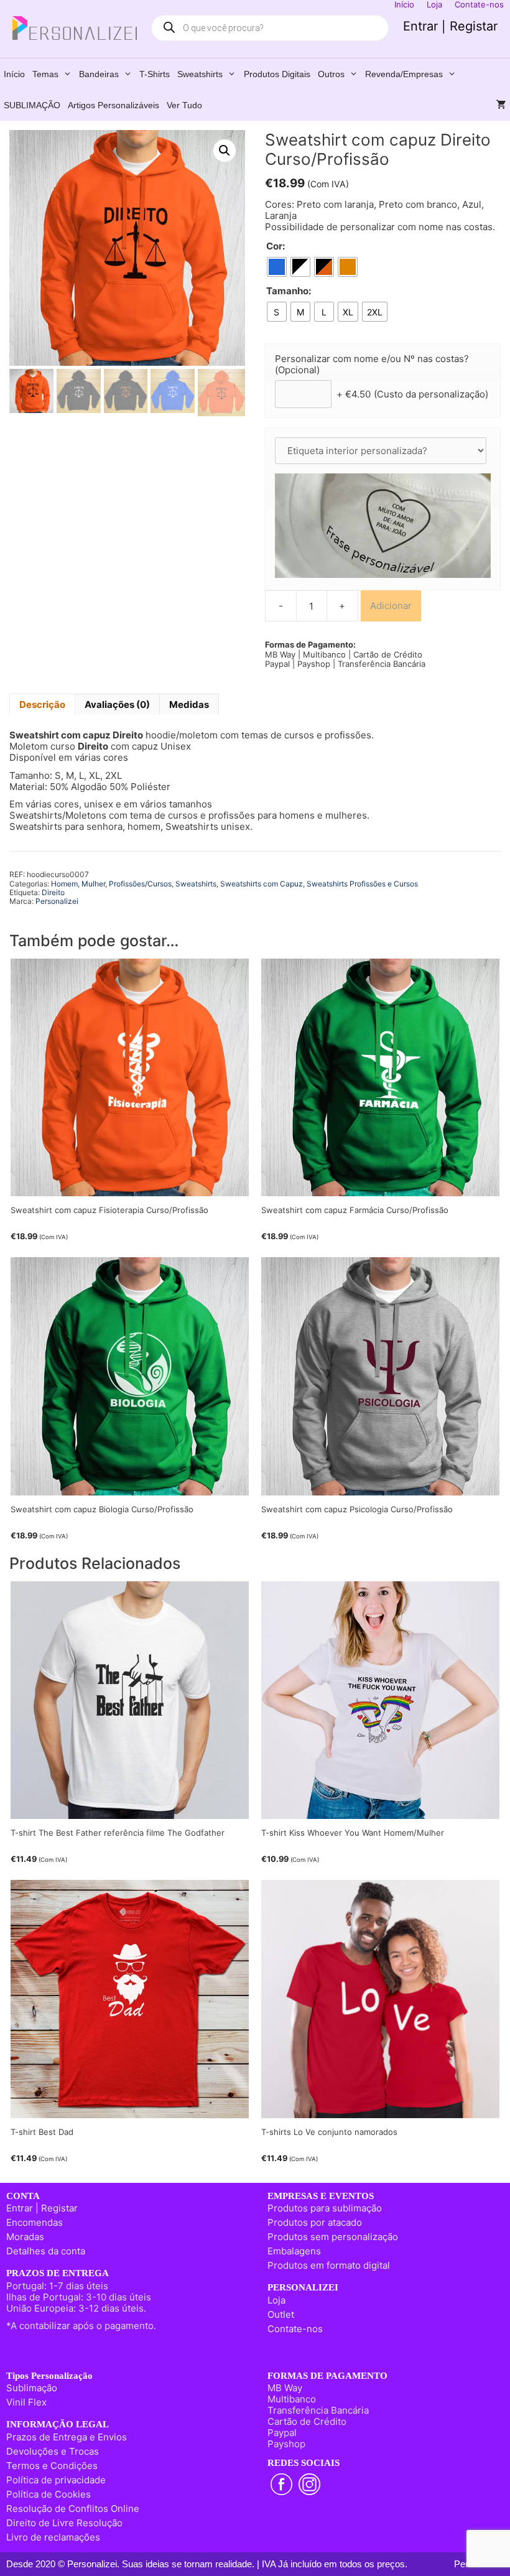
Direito (53, 892)
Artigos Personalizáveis (114, 105)
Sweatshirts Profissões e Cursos (362, 884)
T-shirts (155, 74)
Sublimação (32, 2388)
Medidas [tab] (189, 704)
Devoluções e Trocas (53, 2451)
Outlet (281, 2314)
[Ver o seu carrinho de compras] (501, 105)
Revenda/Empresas (404, 74)
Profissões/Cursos (140, 884)
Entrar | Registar (450, 26)
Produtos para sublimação (325, 2208)
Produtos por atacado (315, 2222)
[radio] (277, 267)
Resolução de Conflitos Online (73, 2509)
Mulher (93, 884)
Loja (276, 2300)
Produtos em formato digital (329, 2265)
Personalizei (57, 901)
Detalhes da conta (46, 2251)
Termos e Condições (52, 2466)
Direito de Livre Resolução (64, 2523)
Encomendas (35, 2222)
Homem (64, 884)
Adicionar (391, 606)
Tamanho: (289, 291)
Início (14, 74)
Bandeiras (99, 74)
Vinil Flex (26, 2402)
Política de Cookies (49, 2494)
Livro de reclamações (53, 2537)
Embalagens (294, 2251)
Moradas (25, 2237)
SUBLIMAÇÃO (32, 105)
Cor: (276, 246)
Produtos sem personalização (333, 2237)
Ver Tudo (184, 105)
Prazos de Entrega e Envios (67, 2437)
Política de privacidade (56, 2480)
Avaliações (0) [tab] (117, 704)
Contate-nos (295, 2329)
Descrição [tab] (42, 704)
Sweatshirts (200, 74)
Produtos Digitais (277, 74)
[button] (225, 151)
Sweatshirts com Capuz (262, 884)
